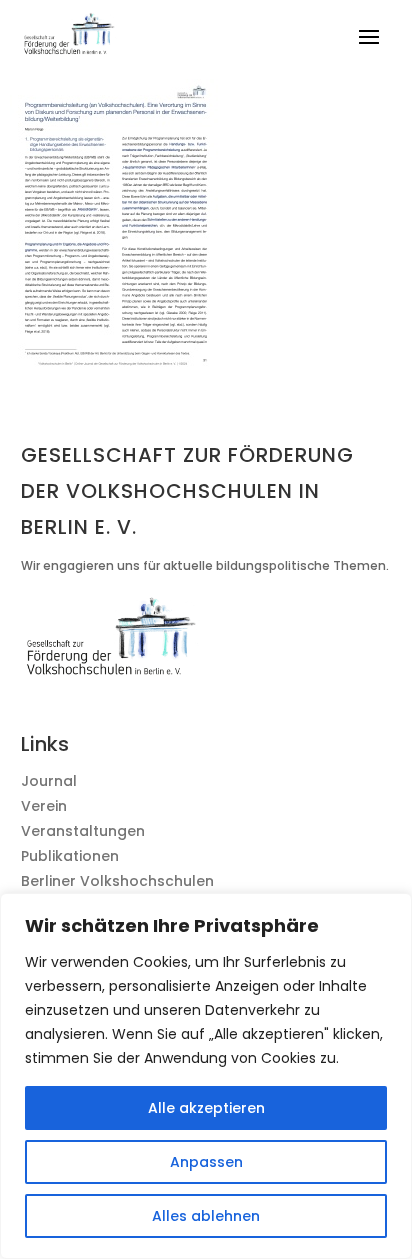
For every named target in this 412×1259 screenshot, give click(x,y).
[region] (206, 1076)
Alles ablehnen (206, 1216)
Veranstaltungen (83, 831)
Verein (44, 806)
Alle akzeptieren (206, 1108)
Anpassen (206, 1162)
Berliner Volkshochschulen (117, 881)
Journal (49, 781)
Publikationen (70, 856)
